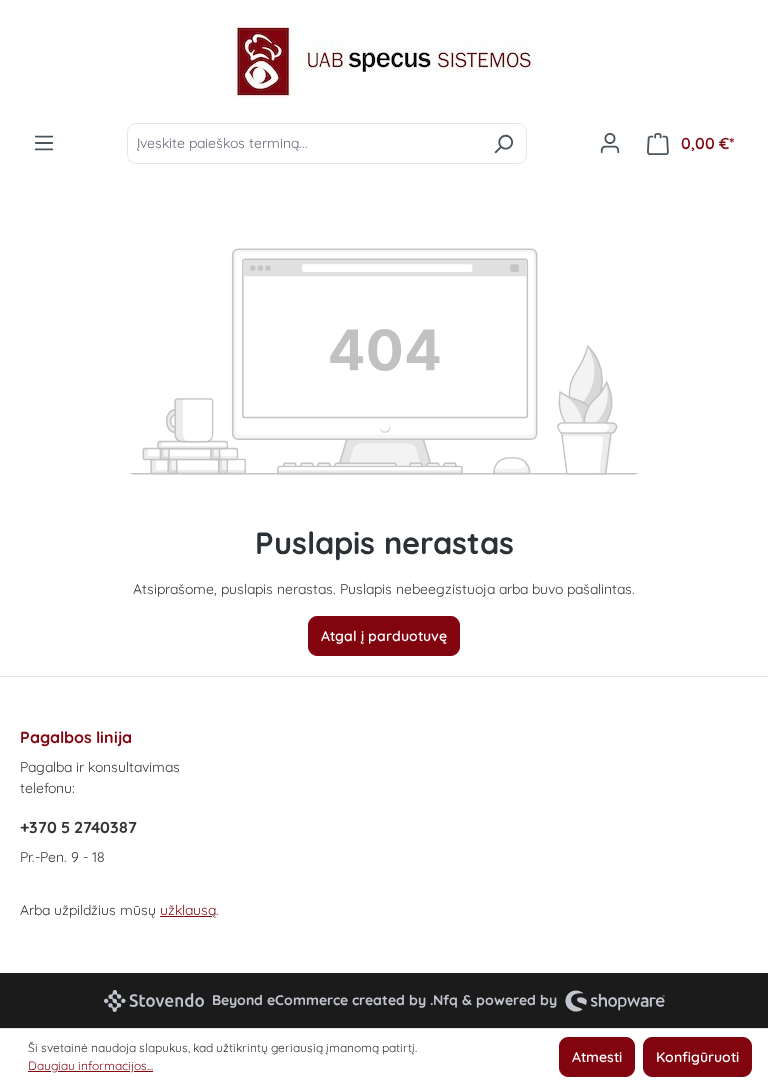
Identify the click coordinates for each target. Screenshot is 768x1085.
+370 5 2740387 (78, 827)
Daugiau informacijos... (90, 1065)
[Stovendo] (154, 1001)
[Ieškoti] (503, 143)
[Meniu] (44, 143)
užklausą (188, 910)
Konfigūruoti (697, 1057)
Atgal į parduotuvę (384, 636)
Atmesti (597, 1057)
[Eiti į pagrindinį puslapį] (384, 61)
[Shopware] (615, 1000)
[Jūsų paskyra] (610, 143)
